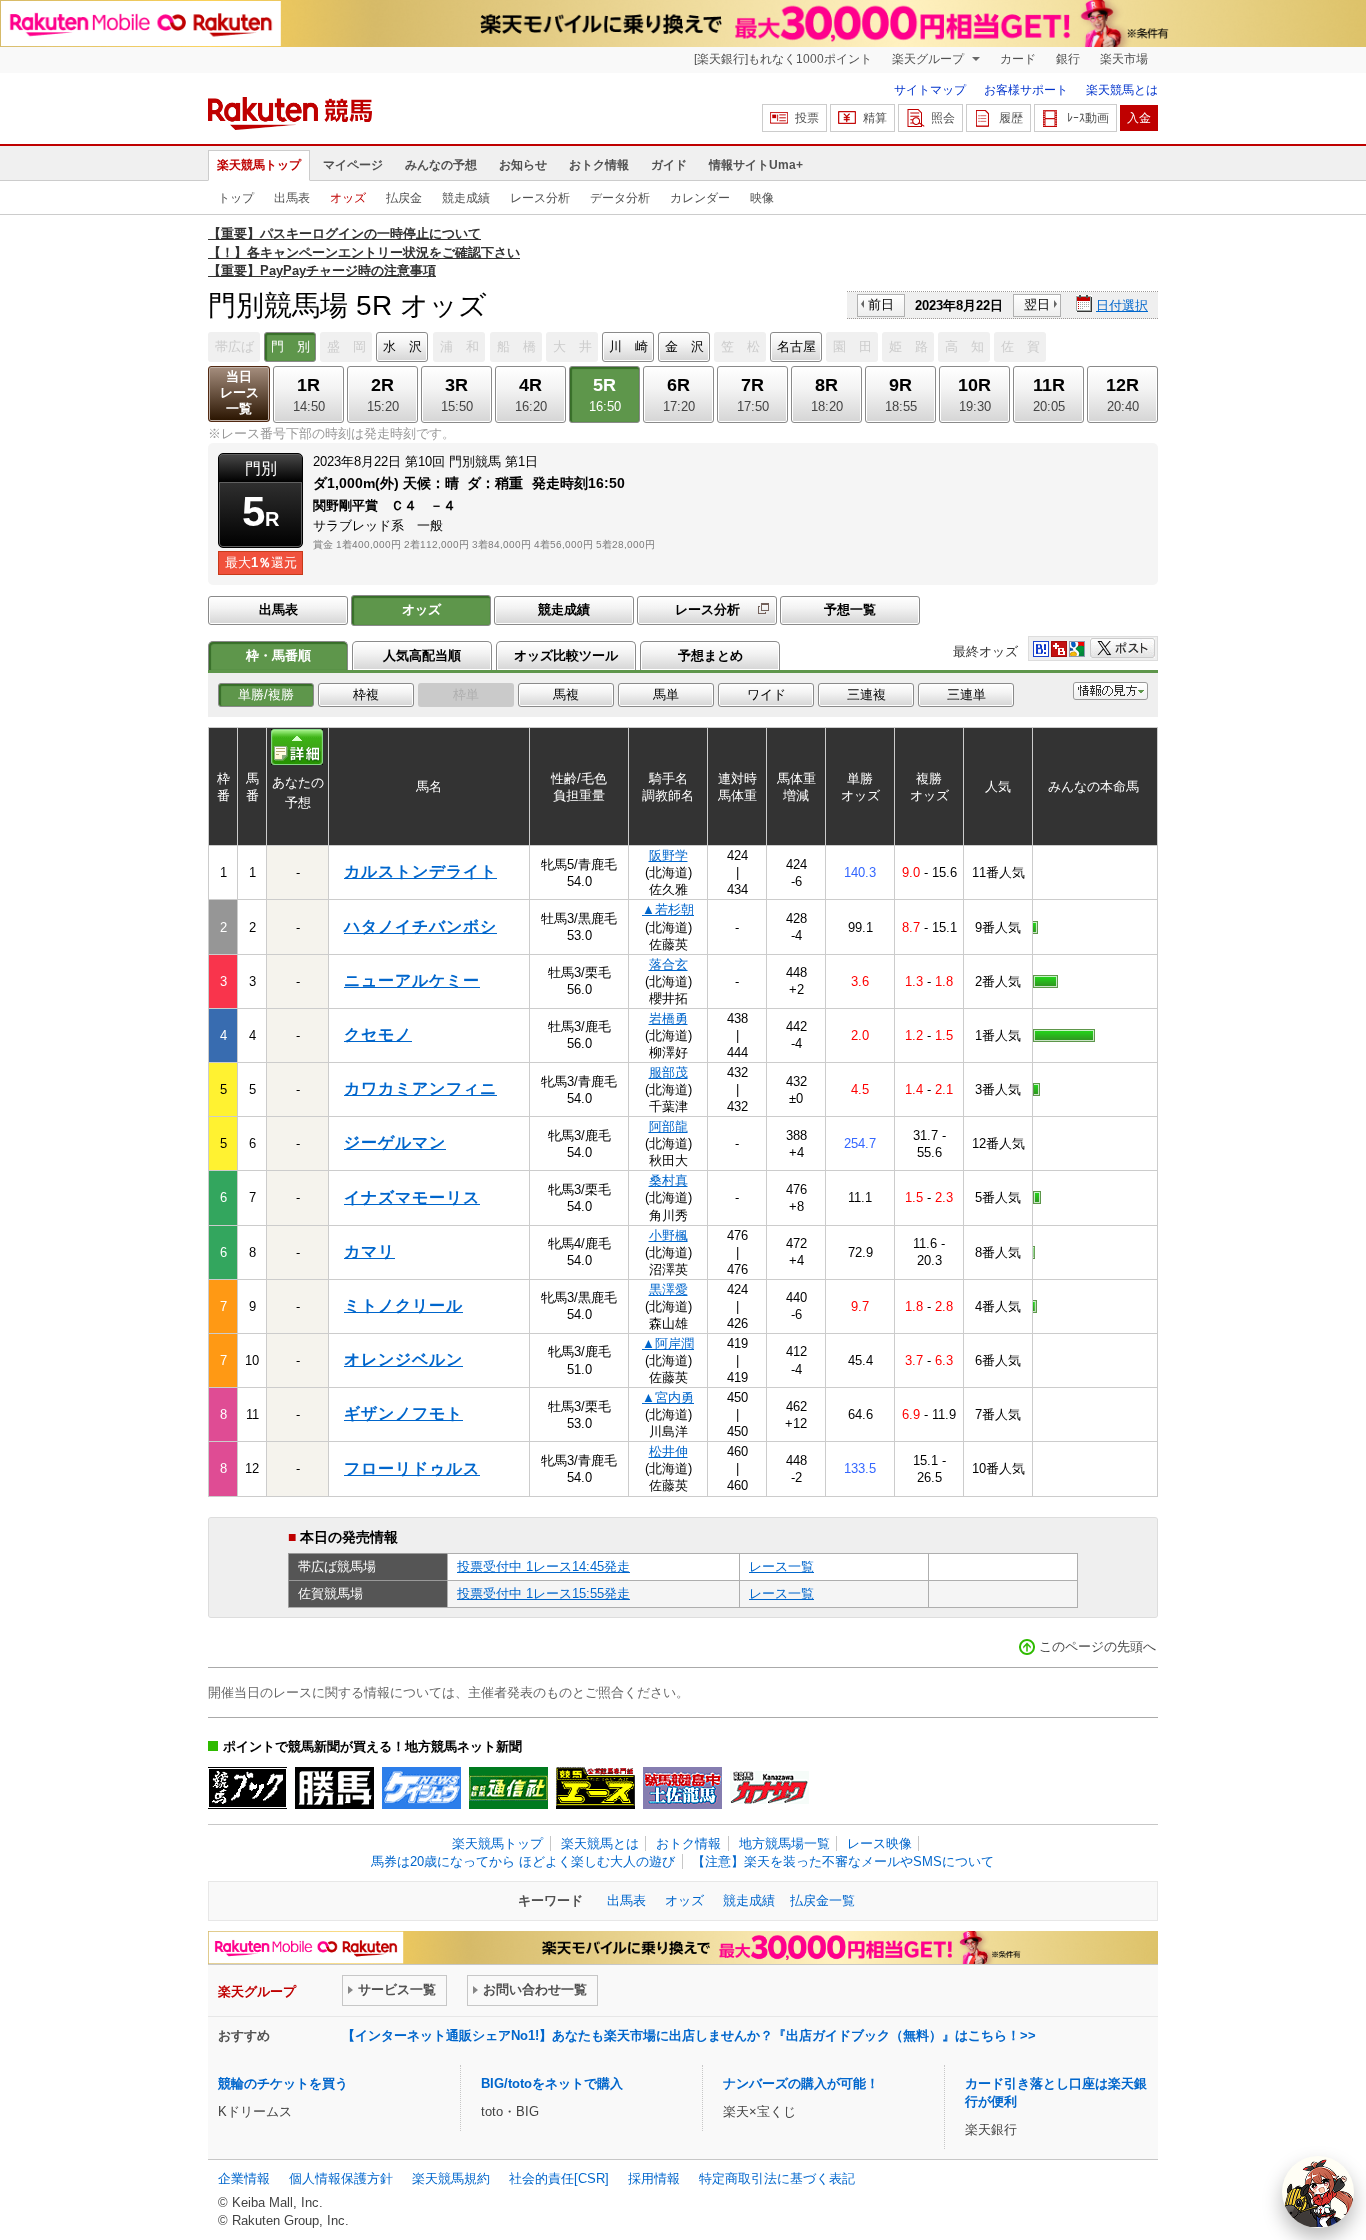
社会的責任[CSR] (559, 2178)
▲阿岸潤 (668, 1343)
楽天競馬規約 (451, 2178)
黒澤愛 (668, 1289)
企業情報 (244, 2178)
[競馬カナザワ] (769, 1788)
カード (1018, 59)
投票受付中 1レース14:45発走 (543, 1566)
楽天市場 (1124, 59)
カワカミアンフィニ (420, 1088)
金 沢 (684, 346)
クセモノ (378, 1034)
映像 (762, 198)
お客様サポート (1026, 90)
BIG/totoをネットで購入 (552, 2083)
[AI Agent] (1318, 2192)
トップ (236, 198)
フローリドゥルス (412, 1468)
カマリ (369, 1251)
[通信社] (508, 1788)
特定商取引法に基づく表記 (777, 2178)
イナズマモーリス (412, 1197)
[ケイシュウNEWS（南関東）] (421, 1788)
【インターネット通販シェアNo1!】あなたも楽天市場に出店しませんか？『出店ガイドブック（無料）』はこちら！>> (689, 2035)
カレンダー (700, 198)
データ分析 (620, 198)
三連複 (866, 694)
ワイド (766, 694)
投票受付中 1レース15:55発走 (543, 1593)
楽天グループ (929, 59)
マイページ (353, 165)
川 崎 (628, 346)
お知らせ (523, 165)
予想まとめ (710, 655)
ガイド (669, 165)
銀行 (1068, 59)
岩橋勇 (668, 1018)
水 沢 (402, 346)
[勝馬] (334, 1788)
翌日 (1037, 304)
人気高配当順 (422, 655)
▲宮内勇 (668, 1397)
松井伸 (668, 1451)
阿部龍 (668, 1126)
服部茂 (668, 1072)
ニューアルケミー (412, 980)
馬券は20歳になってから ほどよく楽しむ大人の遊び (523, 1861)
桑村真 (668, 1180)
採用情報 (654, 2178)
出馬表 (292, 198)
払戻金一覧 (822, 1900)
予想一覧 (850, 609)
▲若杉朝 (668, 909)
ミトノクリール (403, 1305)
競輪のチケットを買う (283, 2083)
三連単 (966, 694)
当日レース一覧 (239, 392)
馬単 (666, 694)
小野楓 (668, 1235)
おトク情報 (599, 165)
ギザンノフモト (403, 1413)
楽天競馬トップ (259, 165)
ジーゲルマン (395, 1142)
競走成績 (466, 198)
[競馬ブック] (247, 1788)
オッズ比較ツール (566, 655)
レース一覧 (781, 1566)
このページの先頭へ (1097, 1646)
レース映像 (879, 1843)
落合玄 (668, 964)
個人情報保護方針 (341, 2178)
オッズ (348, 198)
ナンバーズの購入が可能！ (801, 2083)
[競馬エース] (595, 1788)
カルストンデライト (420, 871)
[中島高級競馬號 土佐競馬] (682, 1788)
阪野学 (668, 855)
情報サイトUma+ (756, 165)
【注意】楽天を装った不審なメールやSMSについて (843, 1861)
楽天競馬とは (1122, 90)
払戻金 (404, 198)
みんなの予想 (441, 165)
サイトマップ (930, 90)
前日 (881, 304)
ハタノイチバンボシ (420, 926)
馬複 (566, 694)
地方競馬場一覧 (784, 1843)
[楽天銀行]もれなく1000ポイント (783, 59)
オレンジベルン (403, 1359)
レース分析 (540, 198)
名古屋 (796, 346)
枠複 (366, 694)
